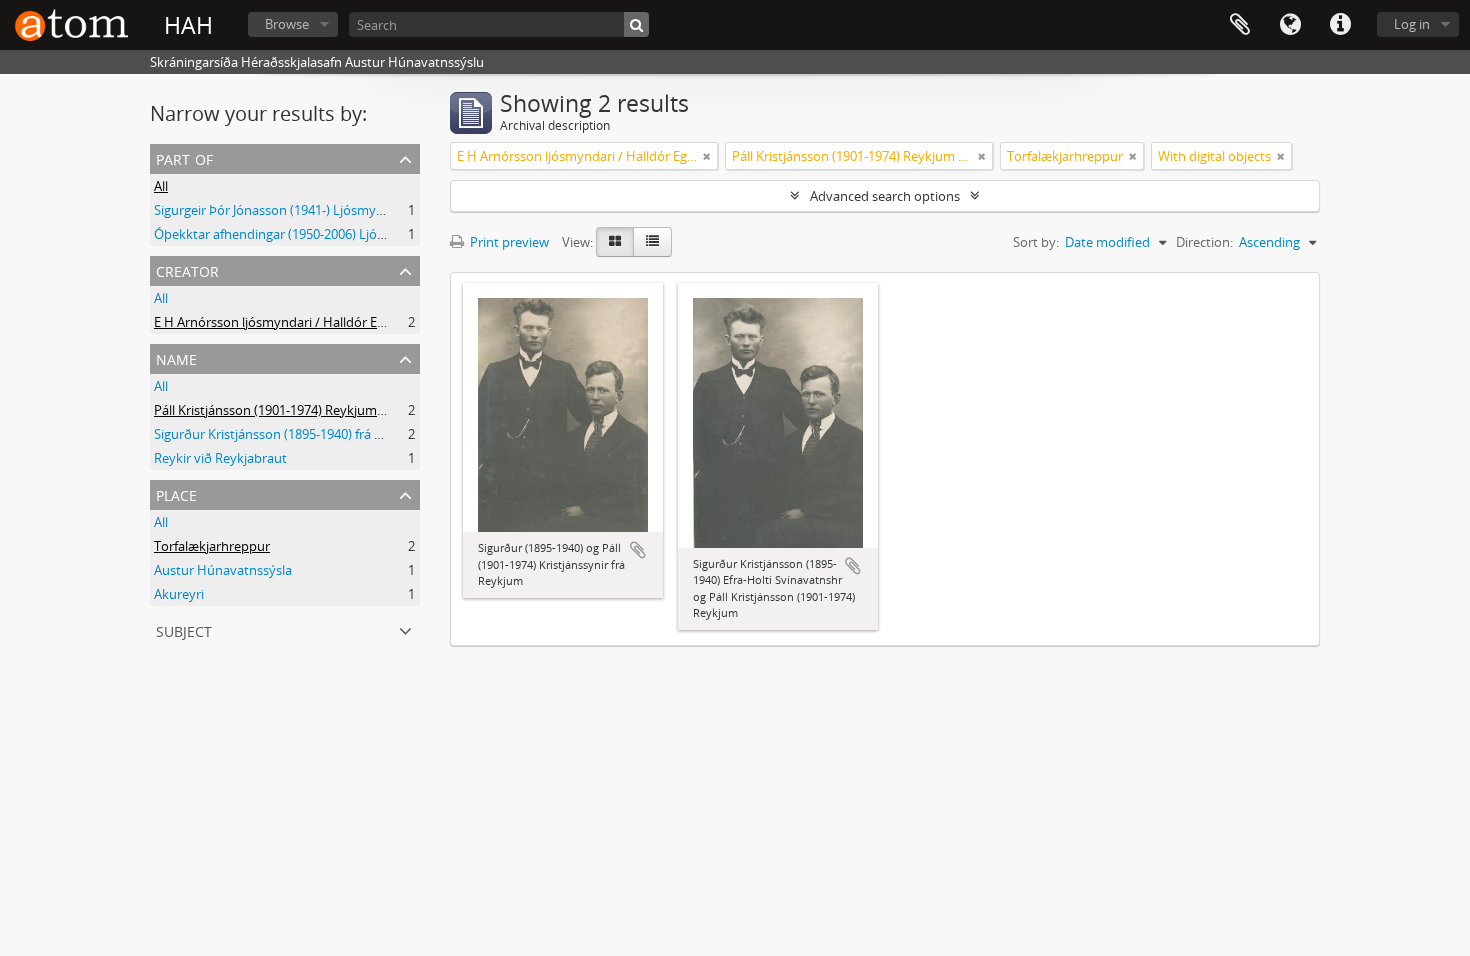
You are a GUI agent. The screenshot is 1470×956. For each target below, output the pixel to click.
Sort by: (1036, 242)
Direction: (1204, 242)
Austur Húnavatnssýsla (223, 570)
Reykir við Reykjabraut (220, 458)
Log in (1412, 24)
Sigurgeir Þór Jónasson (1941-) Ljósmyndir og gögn (302, 210)
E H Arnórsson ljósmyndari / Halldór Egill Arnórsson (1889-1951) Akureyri (368, 322)
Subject (184, 629)
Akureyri (179, 594)
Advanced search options (885, 196)
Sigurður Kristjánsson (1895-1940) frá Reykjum (290, 434)
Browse (287, 24)
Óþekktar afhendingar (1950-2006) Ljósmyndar (292, 234)
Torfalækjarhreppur (212, 546)
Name (176, 357)
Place (176, 493)
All (161, 186)
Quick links (1340, 25)
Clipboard (1240, 25)
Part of (184, 157)
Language (1290, 25)
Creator (187, 269)
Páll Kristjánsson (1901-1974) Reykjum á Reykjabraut (308, 410)
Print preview (508, 242)
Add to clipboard (638, 550)
